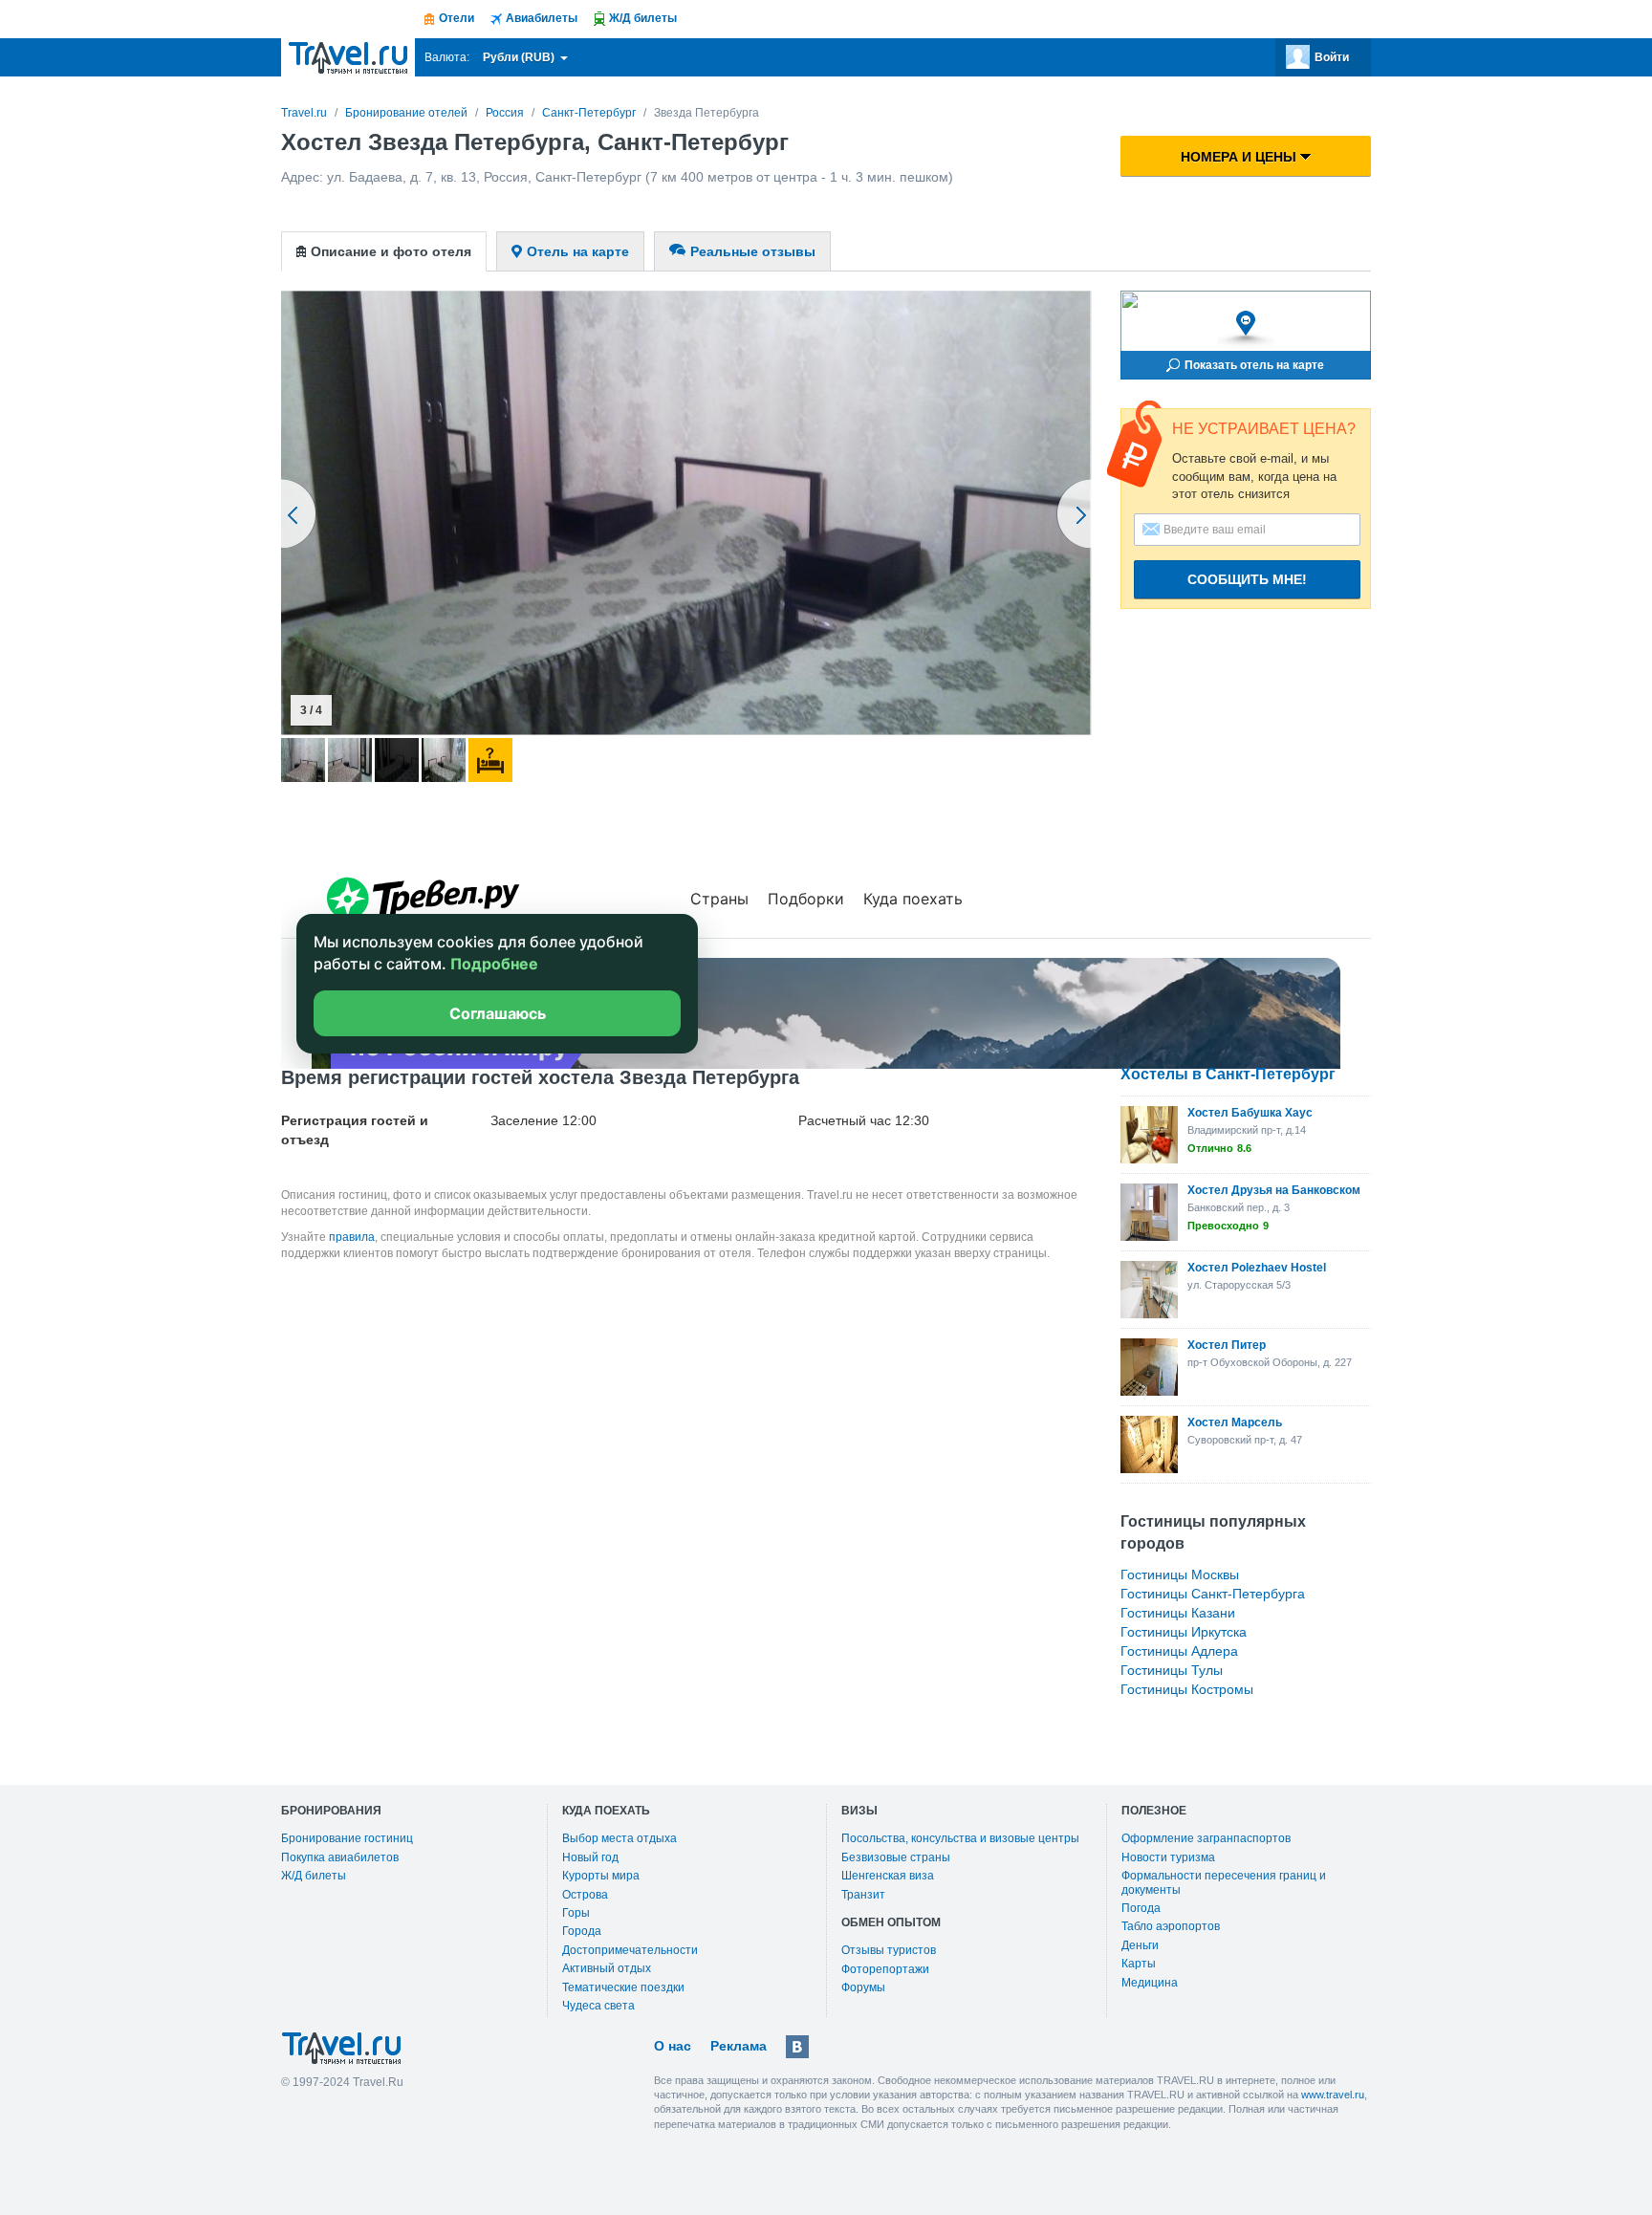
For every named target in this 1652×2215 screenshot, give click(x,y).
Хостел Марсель (1235, 1422)
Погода (1141, 1908)
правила (352, 1237)
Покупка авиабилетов (340, 1857)
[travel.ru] (348, 57)
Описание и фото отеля (391, 251)
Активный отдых (607, 1968)
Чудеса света (598, 2006)
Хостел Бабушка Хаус (1250, 1113)
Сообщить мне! (1247, 579)
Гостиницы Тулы (1172, 1670)
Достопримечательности (630, 1950)
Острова (585, 1895)
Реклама (739, 2046)
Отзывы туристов (889, 1950)
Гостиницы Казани (1178, 1613)
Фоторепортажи (885, 1969)
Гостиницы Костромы (1187, 1689)
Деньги (1140, 1945)
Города (582, 1931)
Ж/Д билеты (314, 1876)
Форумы (863, 1987)
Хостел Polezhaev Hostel (1257, 1268)
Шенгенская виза (888, 1876)
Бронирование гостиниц (347, 1838)
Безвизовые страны (896, 1857)
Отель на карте (578, 251)
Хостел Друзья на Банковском (1274, 1190)
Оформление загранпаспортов (1206, 1838)
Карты (1139, 1964)
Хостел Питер (1227, 1345)
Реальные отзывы (753, 251)
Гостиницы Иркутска (1184, 1632)
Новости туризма (1168, 1857)
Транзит (863, 1895)
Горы (576, 1913)
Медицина (1150, 1983)
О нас (673, 2046)
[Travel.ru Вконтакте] (797, 2047)
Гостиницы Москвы (1180, 1574)
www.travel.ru (1333, 2095)
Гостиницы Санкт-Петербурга (1213, 1594)
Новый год (590, 1857)
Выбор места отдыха (619, 1838)
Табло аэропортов (1171, 1926)
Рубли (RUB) (520, 57)
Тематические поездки (623, 1987)
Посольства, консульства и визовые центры (960, 1838)
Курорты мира (601, 1876)
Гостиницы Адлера (1179, 1651)
